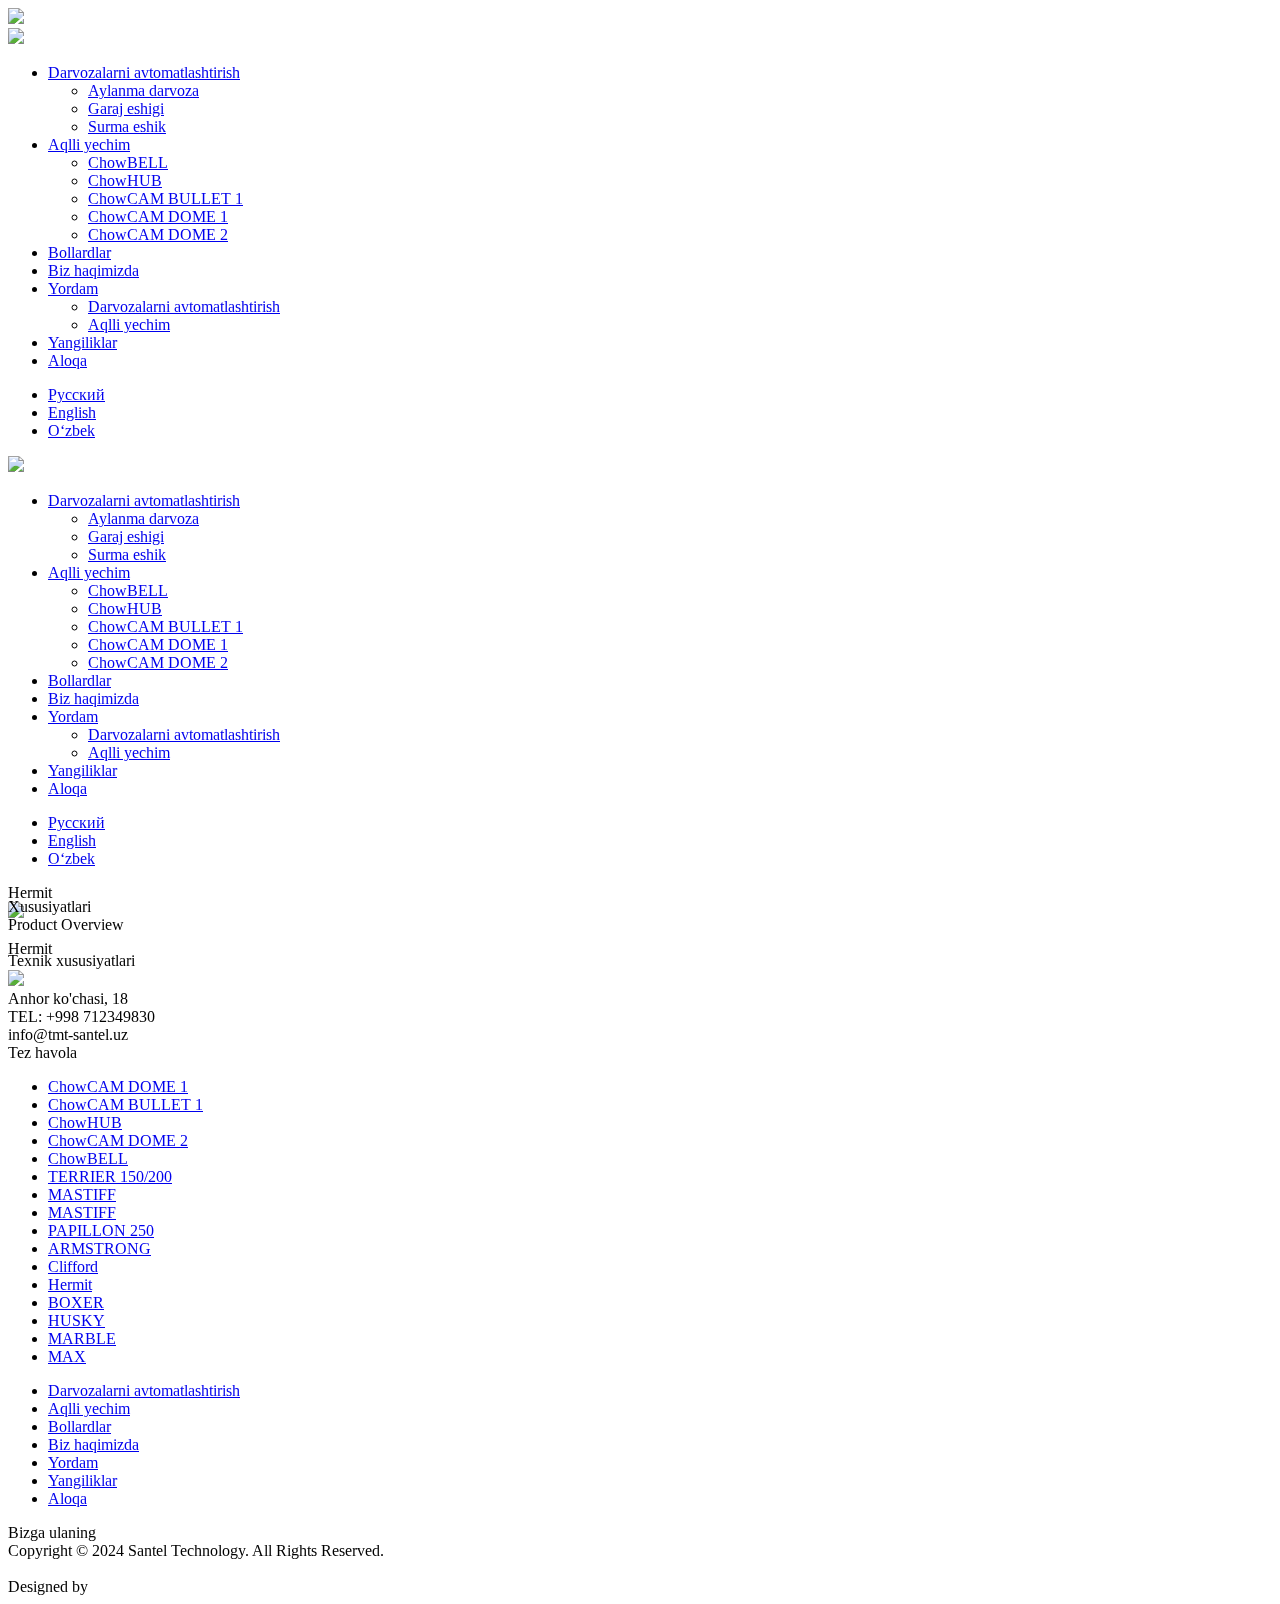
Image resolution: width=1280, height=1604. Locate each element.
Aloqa (67, 360)
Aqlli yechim (89, 144)
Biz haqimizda (93, 270)
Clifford (73, 1266)
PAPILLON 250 (101, 1230)
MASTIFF (82, 1194)
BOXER (76, 1302)
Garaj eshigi (126, 108)
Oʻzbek (71, 430)
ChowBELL (128, 162)
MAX (67, 1356)
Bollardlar (79, 252)
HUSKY (76, 1320)
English (72, 412)
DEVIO (117, 1586)
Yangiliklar (82, 342)
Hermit (70, 1284)
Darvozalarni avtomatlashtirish (144, 72)
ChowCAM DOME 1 (158, 216)
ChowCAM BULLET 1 (165, 198)
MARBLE (82, 1338)
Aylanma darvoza (143, 90)
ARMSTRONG (99, 1248)
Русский (76, 394)
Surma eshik (127, 126)
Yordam (73, 288)
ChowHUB (125, 180)
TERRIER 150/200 (110, 1176)
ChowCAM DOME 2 (158, 234)
